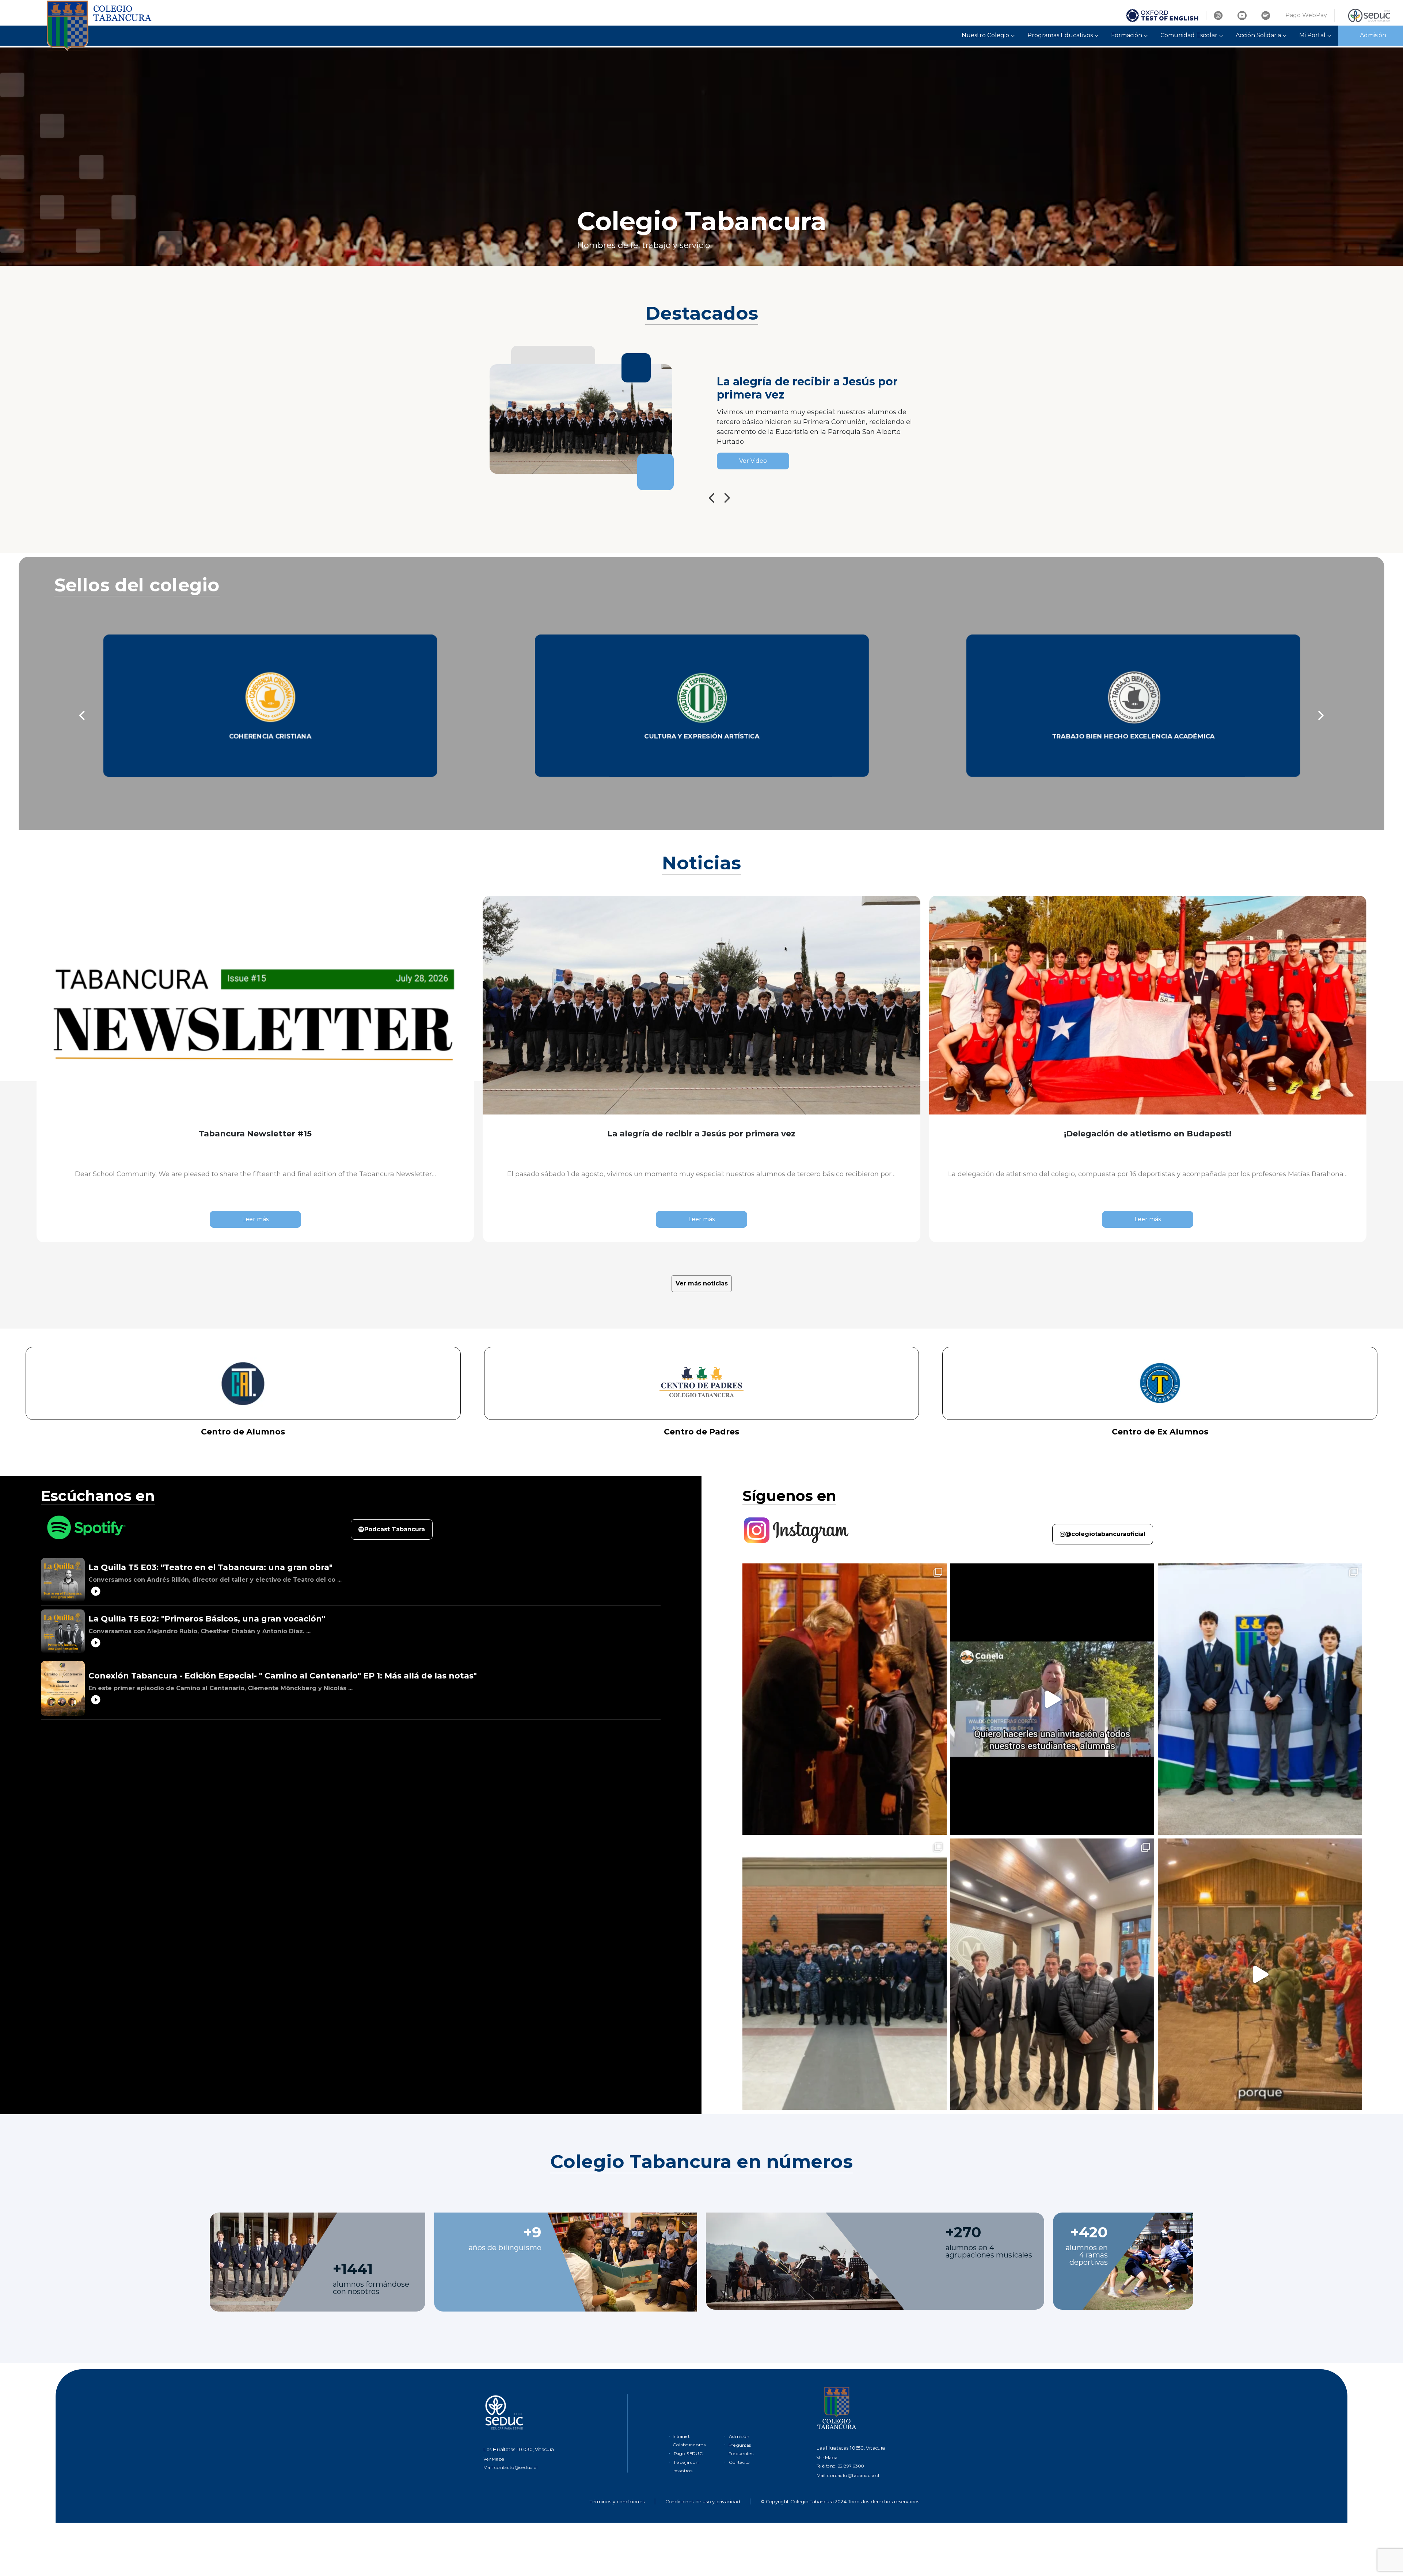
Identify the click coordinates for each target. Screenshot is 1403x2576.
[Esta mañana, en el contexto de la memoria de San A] (1260, 1699)
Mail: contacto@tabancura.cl (848, 2475)
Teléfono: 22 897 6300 (840, 2466)
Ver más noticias (702, 1283)
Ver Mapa (494, 2459)
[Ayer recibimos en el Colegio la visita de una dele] (845, 1974)
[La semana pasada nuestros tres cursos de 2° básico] (845, 1699)
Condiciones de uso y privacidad (703, 2502)
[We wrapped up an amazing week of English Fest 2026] (1260, 1974)
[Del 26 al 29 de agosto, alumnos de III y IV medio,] (1052, 1699)
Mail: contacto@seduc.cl (510, 2467)
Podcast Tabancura (395, 1529)
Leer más (255, 1219)
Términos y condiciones (617, 2502)
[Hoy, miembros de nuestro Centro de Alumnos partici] (1052, 1974)
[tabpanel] (701, 156)
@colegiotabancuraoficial (1105, 1534)
